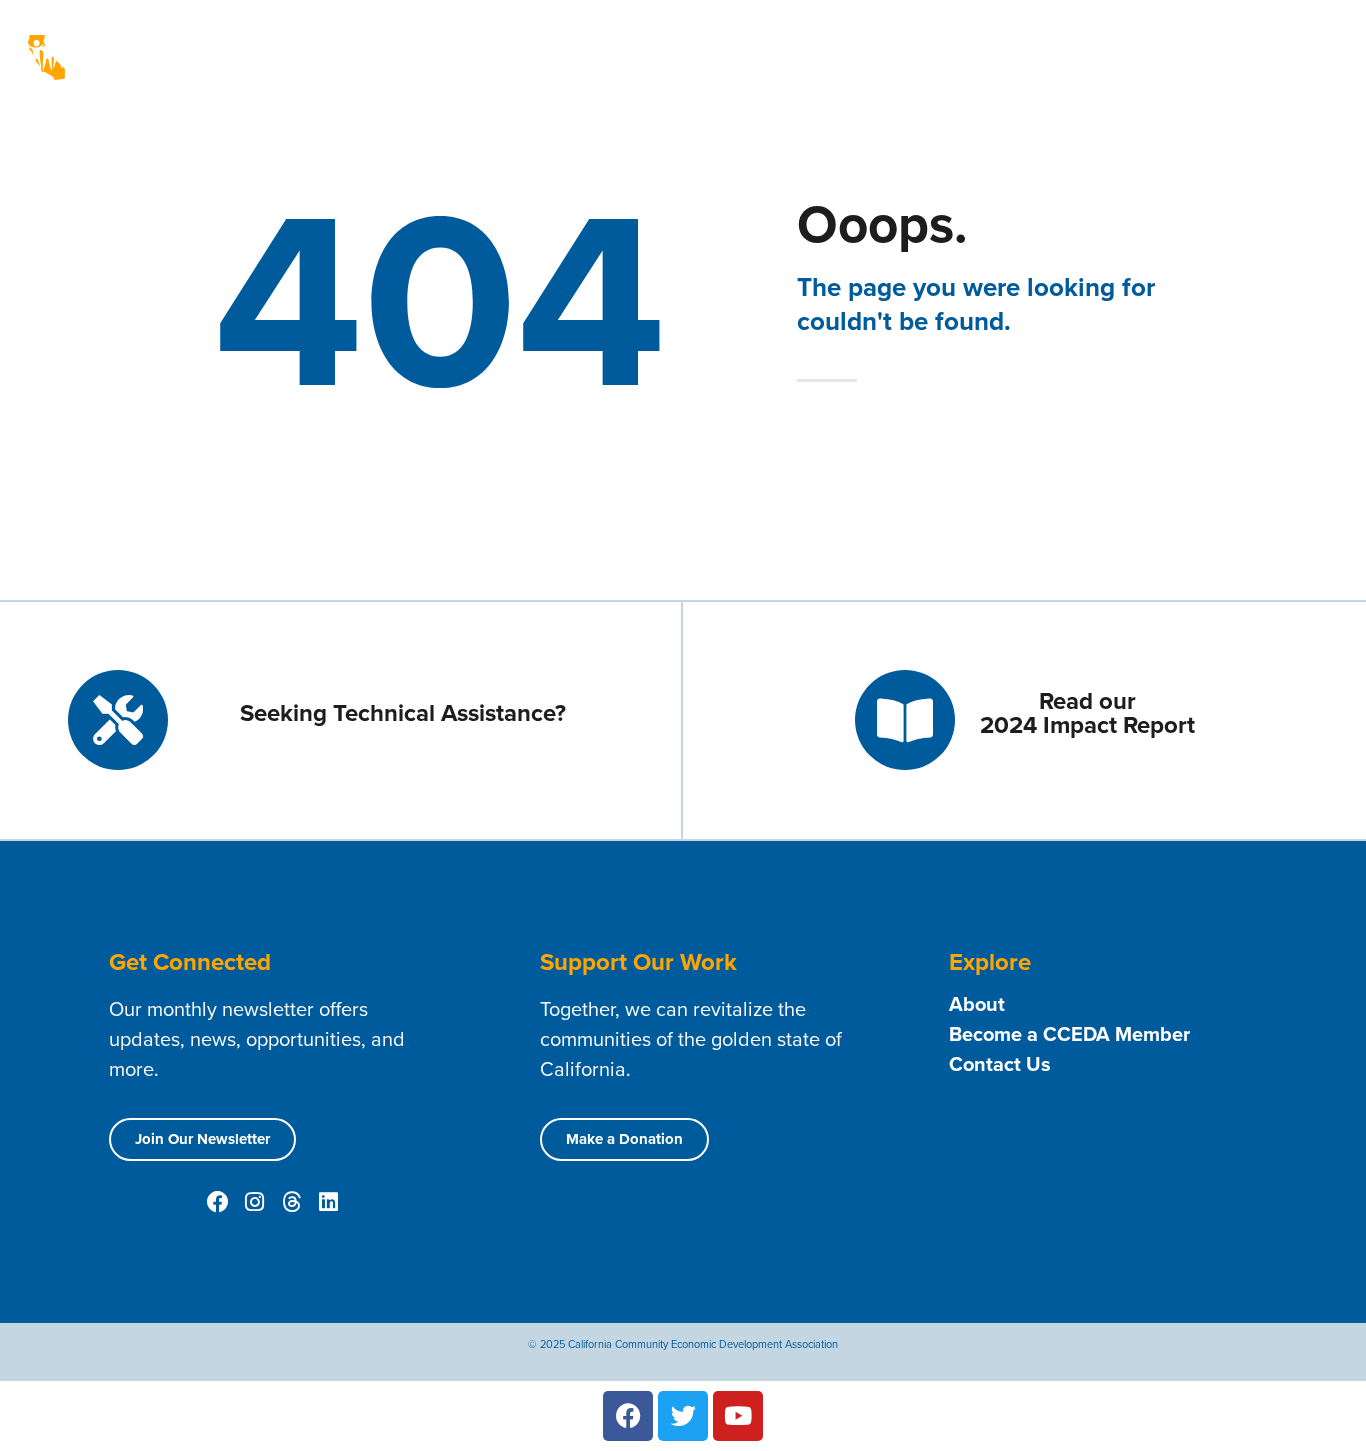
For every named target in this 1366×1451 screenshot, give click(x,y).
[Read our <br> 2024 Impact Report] (905, 720)
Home (599, 42)
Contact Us (1076, 42)
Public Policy (832, 72)
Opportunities (718, 72)
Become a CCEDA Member (1069, 1034)
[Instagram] (255, 1202)
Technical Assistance (926, 42)
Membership (771, 42)
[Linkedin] (329, 1202)
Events (1273, 42)
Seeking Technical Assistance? (403, 713)
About (665, 42)
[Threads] (292, 1202)
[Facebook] (218, 1202)
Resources (1172, 42)
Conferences (961, 72)
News (609, 72)
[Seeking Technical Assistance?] (118, 720)
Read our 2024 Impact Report (1087, 713)
